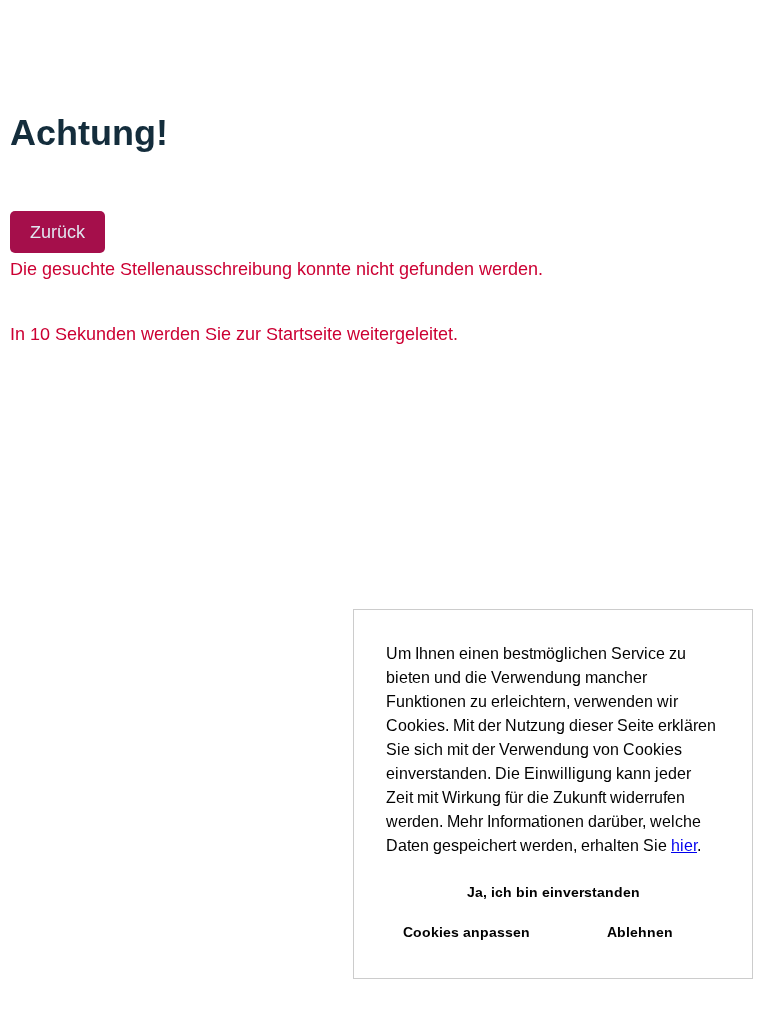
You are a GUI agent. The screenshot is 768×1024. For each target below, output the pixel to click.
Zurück (57, 232)
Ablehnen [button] (640, 932)
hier (684, 845)
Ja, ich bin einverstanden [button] (553, 892)
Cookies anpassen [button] (466, 932)
